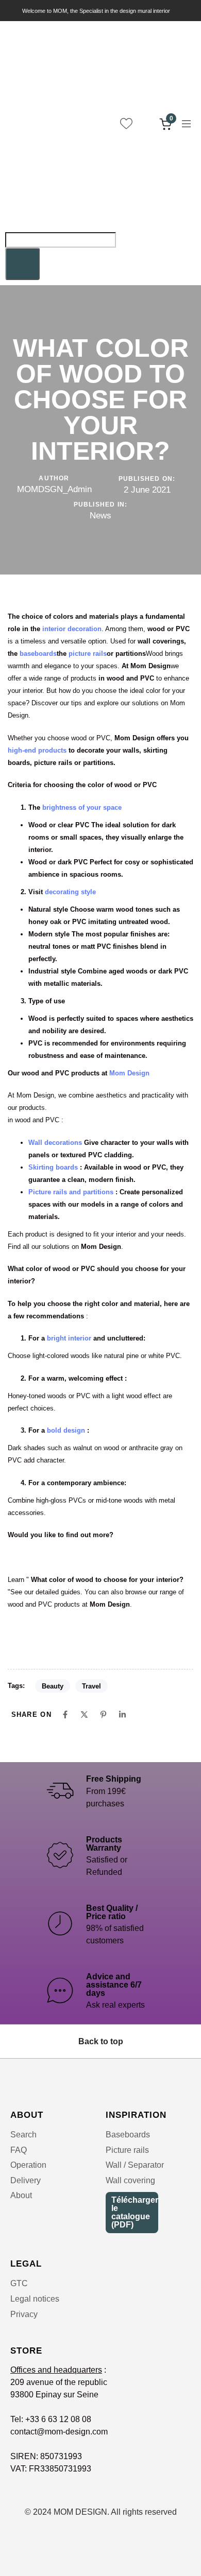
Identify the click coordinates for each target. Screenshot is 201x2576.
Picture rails (127, 2150)
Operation (28, 2165)
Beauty (53, 1686)
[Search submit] (22, 264)
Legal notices (35, 2299)
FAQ (19, 2150)
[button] (190, 124)
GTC (19, 2283)
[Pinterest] (103, 1715)
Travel (91, 1686)
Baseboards (128, 2135)
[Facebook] (65, 1715)
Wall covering (130, 2180)
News (100, 516)
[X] (84, 1715)
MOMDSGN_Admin (54, 489)
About (21, 2195)
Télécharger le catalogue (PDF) (135, 2212)
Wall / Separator (135, 2165)
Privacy (24, 2314)
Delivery (26, 2180)
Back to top (101, 2041)
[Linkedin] (122, 1715)
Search (23, 2135)
